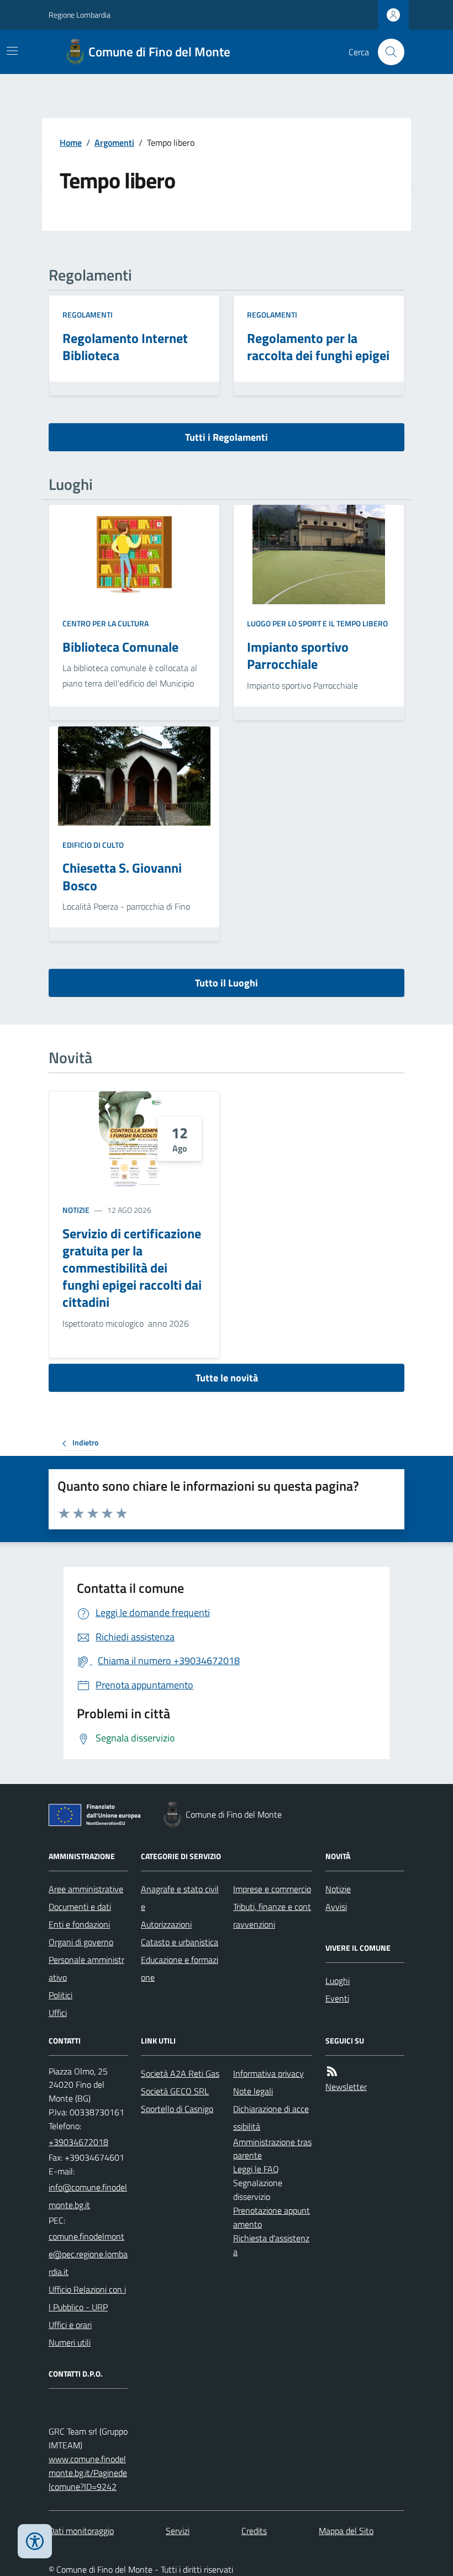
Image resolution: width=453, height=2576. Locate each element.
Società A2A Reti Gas (180, 2073)
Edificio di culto (93, 845)
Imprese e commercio (272, 1889)
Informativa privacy (268, 2073)
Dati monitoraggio (81, 2531)
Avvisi (336, 1907)
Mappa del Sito (346, 2531)
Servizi (178, 2531)
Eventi (337, 1998)
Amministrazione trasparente (272, 2149)
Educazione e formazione (180, 1968)
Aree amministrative (86, 1889)
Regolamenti (88, 315)
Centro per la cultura (106, 623)
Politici (60, 1995)
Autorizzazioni (166, 1924)
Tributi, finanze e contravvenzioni (272, 1915)
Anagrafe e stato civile (180, 1898)
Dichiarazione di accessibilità (271, 2118)
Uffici (58, 2013)
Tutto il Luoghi (227, 983)
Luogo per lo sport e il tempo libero (317, 623)
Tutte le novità (227, 1378)
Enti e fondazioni (79, 1924)
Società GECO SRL (175, 2091)
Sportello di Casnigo (177, 2109)
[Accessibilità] (35, 2541)
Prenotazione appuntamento (272, 2217)
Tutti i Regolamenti (227, 437)
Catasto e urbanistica (180, 1942)
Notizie (76, 1210)
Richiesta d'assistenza (271, 2245)
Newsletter (346, 2087)
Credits (254, 2531)
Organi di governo (81, 1942)
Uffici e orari (70, 2325)
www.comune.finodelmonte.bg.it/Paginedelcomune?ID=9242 (88, 2473)
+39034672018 (78, 2142)
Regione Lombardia (80, 15)
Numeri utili (70, 2342)
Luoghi (338, 1981)
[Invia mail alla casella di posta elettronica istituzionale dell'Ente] (88, 2196)
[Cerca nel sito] (387, 52)
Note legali (253, 2091)
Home (71, 142)
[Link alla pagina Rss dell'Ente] (332, 2071)
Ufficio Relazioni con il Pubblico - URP (87, 2298)
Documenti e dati (80, 1907)
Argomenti (114, 142)
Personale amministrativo (86, 1968)
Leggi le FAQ (256, 2169)
